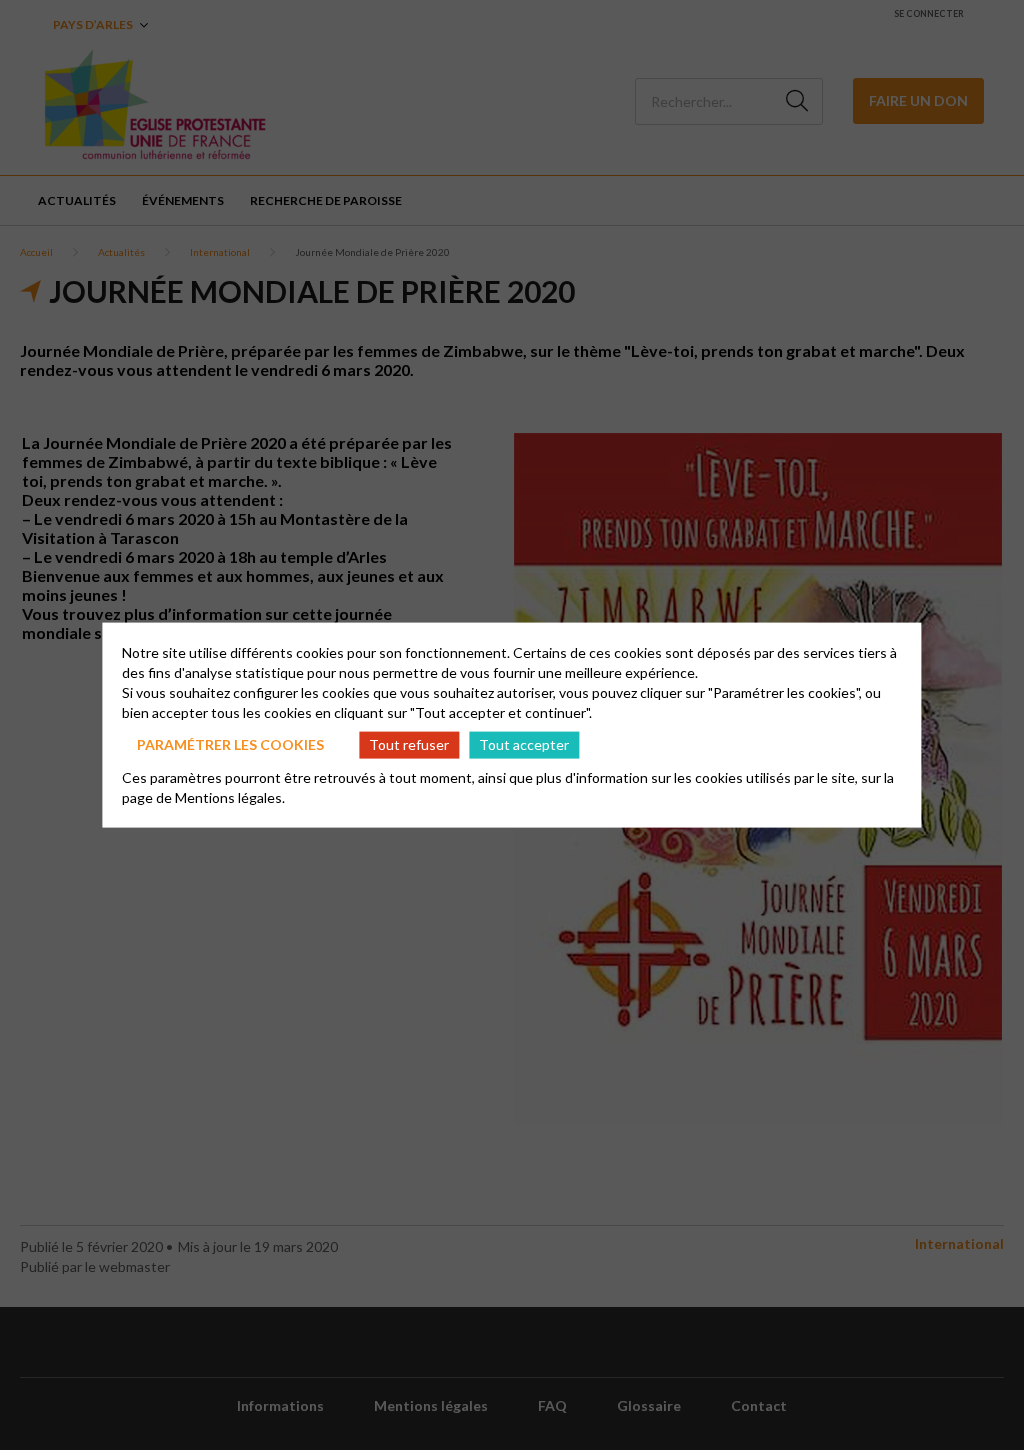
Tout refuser (409, 744)
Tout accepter (524, 744)
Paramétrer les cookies (230, 744)
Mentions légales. (230, 796)
